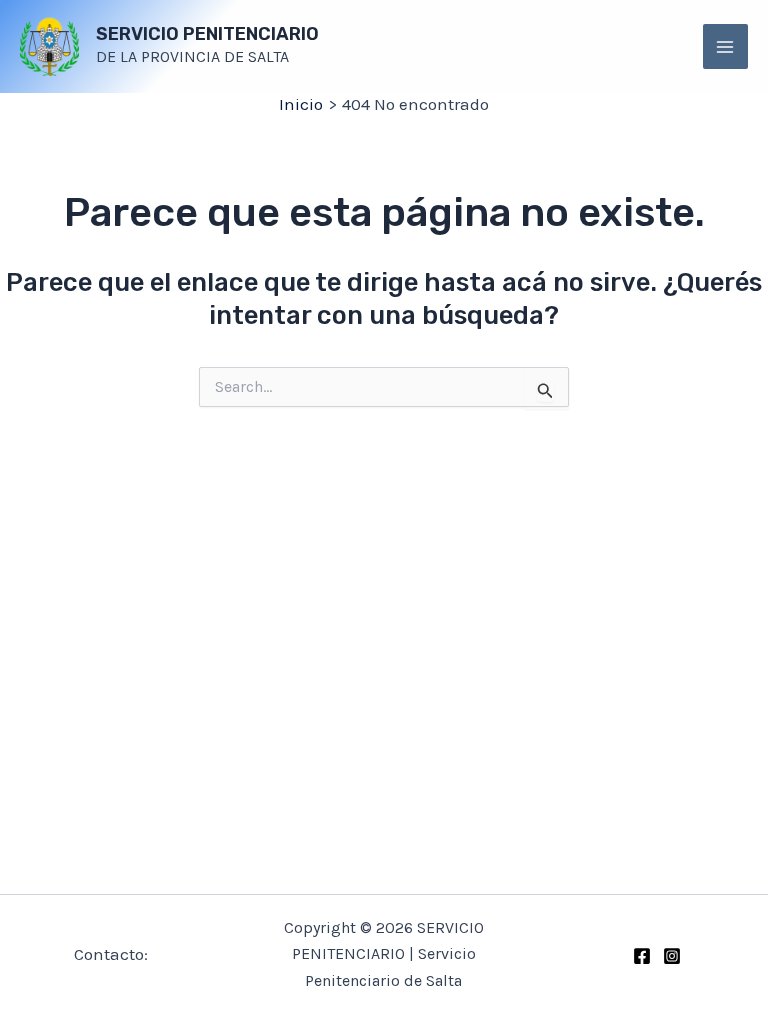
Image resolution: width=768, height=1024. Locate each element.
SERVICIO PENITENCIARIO (207, 34)
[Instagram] (672, 956)
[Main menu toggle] (726, 47)
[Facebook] (642, 956)
